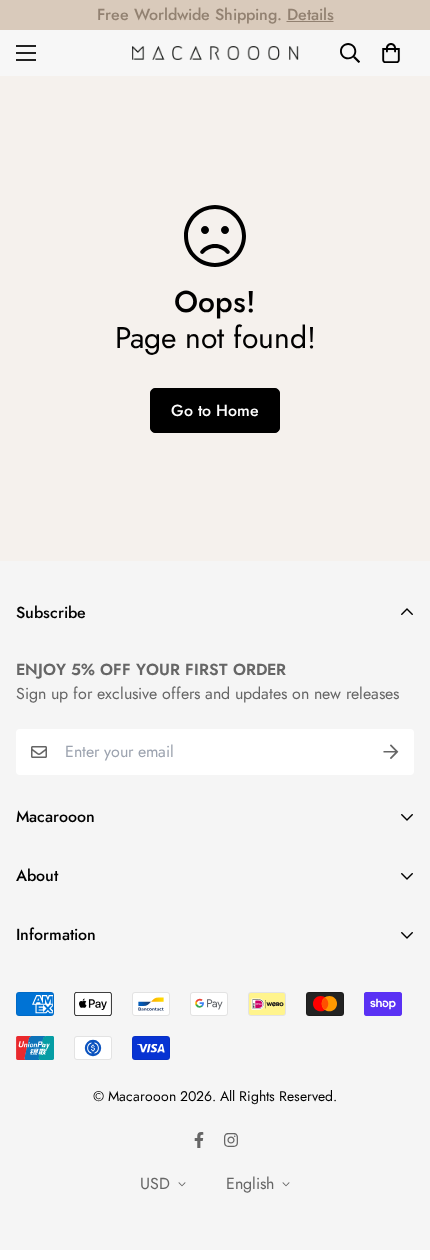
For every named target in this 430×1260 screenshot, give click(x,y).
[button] (391, 53)
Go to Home (215, 410)
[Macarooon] (215, 53)
